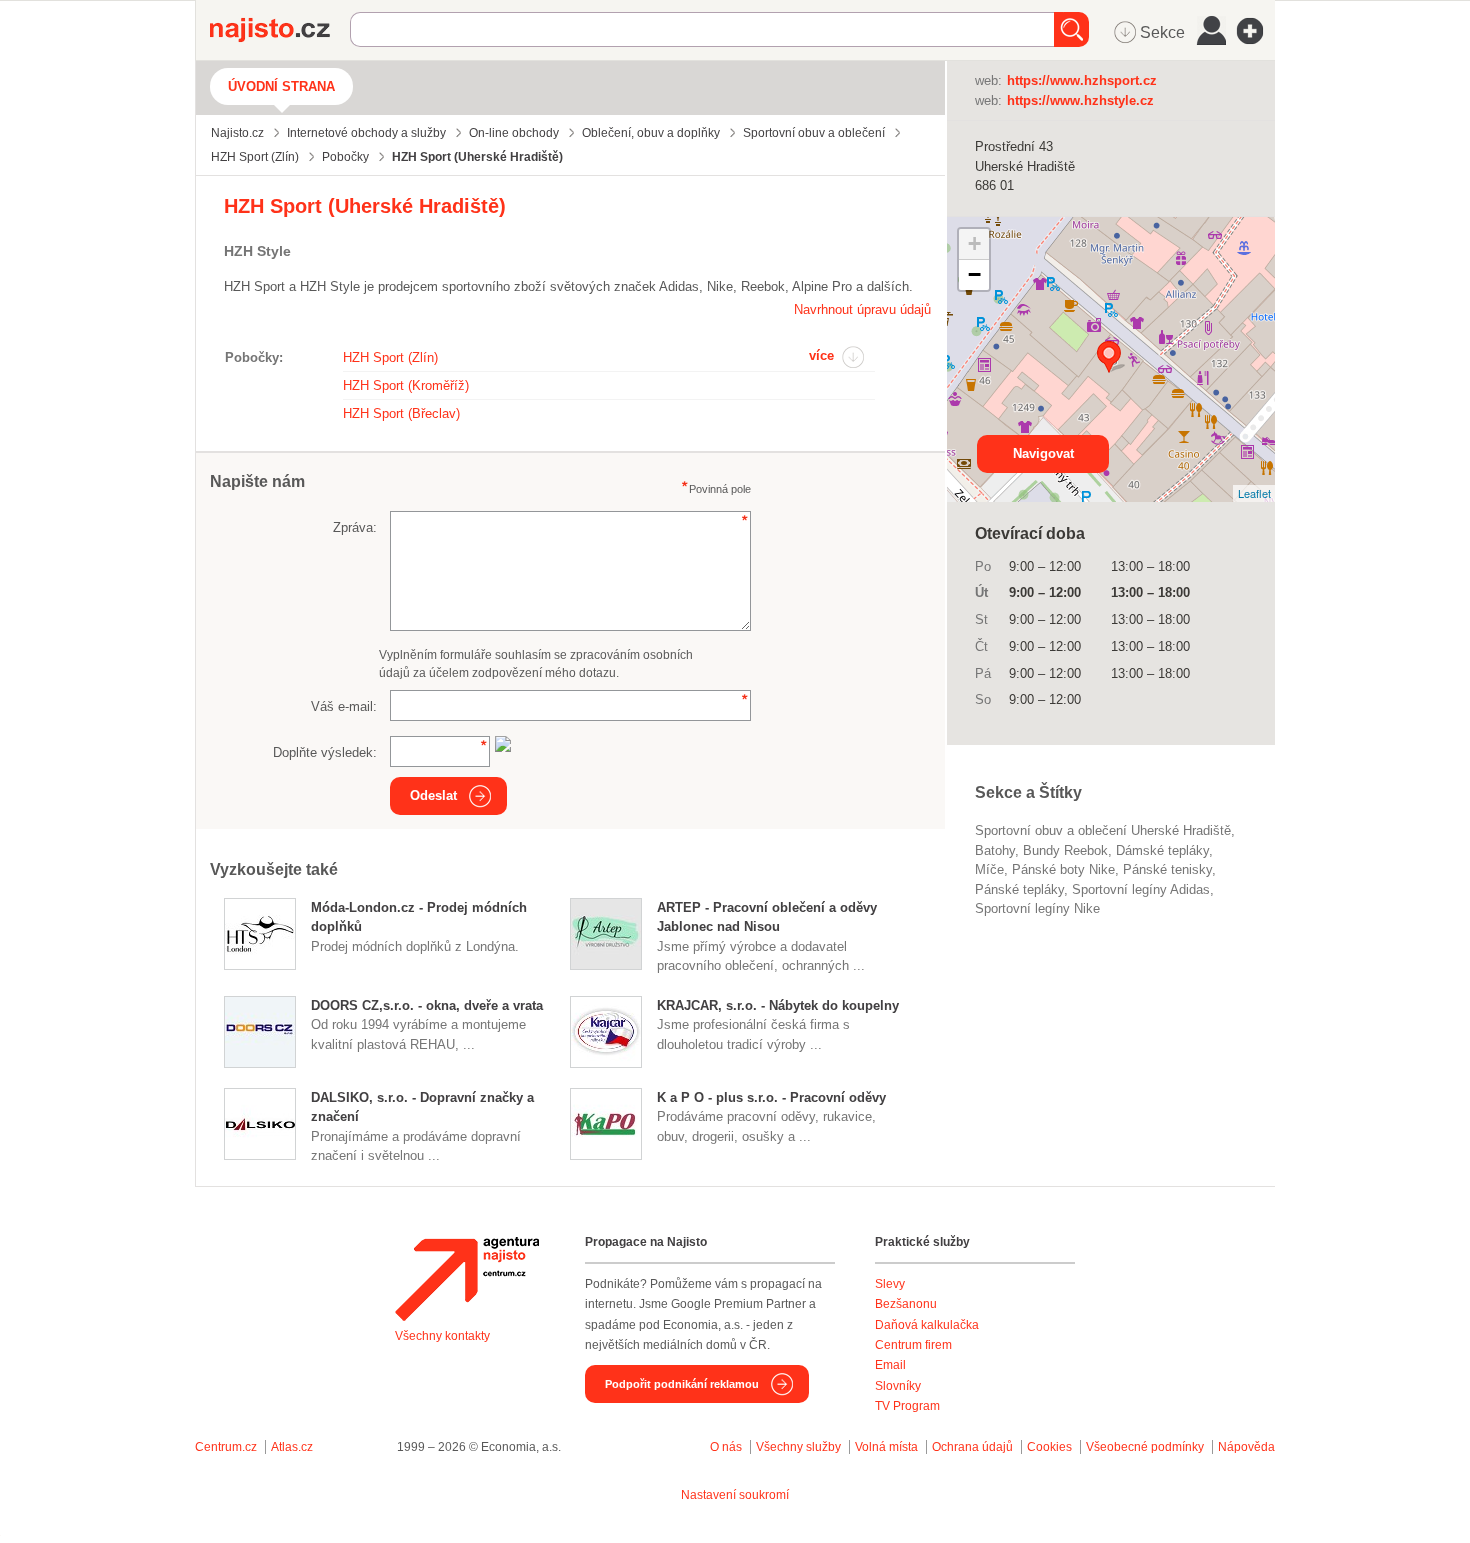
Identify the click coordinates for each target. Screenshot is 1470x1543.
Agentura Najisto (467, 1279)
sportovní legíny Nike (1037, 908)
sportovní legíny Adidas (1141, 889)
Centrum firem (913, 1345)
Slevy (890, 1284)
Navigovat (1043, 453)
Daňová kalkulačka (927, 1325)
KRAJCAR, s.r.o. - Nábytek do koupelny (778, 1005)
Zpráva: (355, 527)
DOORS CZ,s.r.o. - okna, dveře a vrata (427, 1005)
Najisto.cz (280, 30)
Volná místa (886, 1447)
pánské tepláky (1019, 889)
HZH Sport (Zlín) (390, 357)
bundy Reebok (1065, 850)
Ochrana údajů (972, 1447)
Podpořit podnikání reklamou (682, 1384)
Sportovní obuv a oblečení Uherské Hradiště (1103, 830)
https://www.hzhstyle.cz (1080, 100)
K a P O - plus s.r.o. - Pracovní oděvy (771, 1097)
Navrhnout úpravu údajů (862, 309)
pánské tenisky (1167, 869)
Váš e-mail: (344, 706)
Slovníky (898, 1386)
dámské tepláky (1162, 850)
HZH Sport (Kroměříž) (406, 385)
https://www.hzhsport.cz (1082, 80)
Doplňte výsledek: (325, 752)
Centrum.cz (226, 1447)
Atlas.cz (292, 1447)
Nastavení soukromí (735, 1495)
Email (890, 1365)
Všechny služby (800, 1447)
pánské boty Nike (1063, 869)
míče (989, 869)
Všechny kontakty (442, 1336)
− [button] (974, 274)
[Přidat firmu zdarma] (1256, 31)
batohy (995, 850)
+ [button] (974, 243)
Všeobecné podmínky (1145, 1447)
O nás (726, 1447)
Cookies (1049, 1447)
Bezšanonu (906, 1304)
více (821, 355)
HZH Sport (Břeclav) (401, 413)
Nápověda (1246, 1447)
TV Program (907, 1406)
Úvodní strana (281, 86)
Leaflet (1254, 493)
